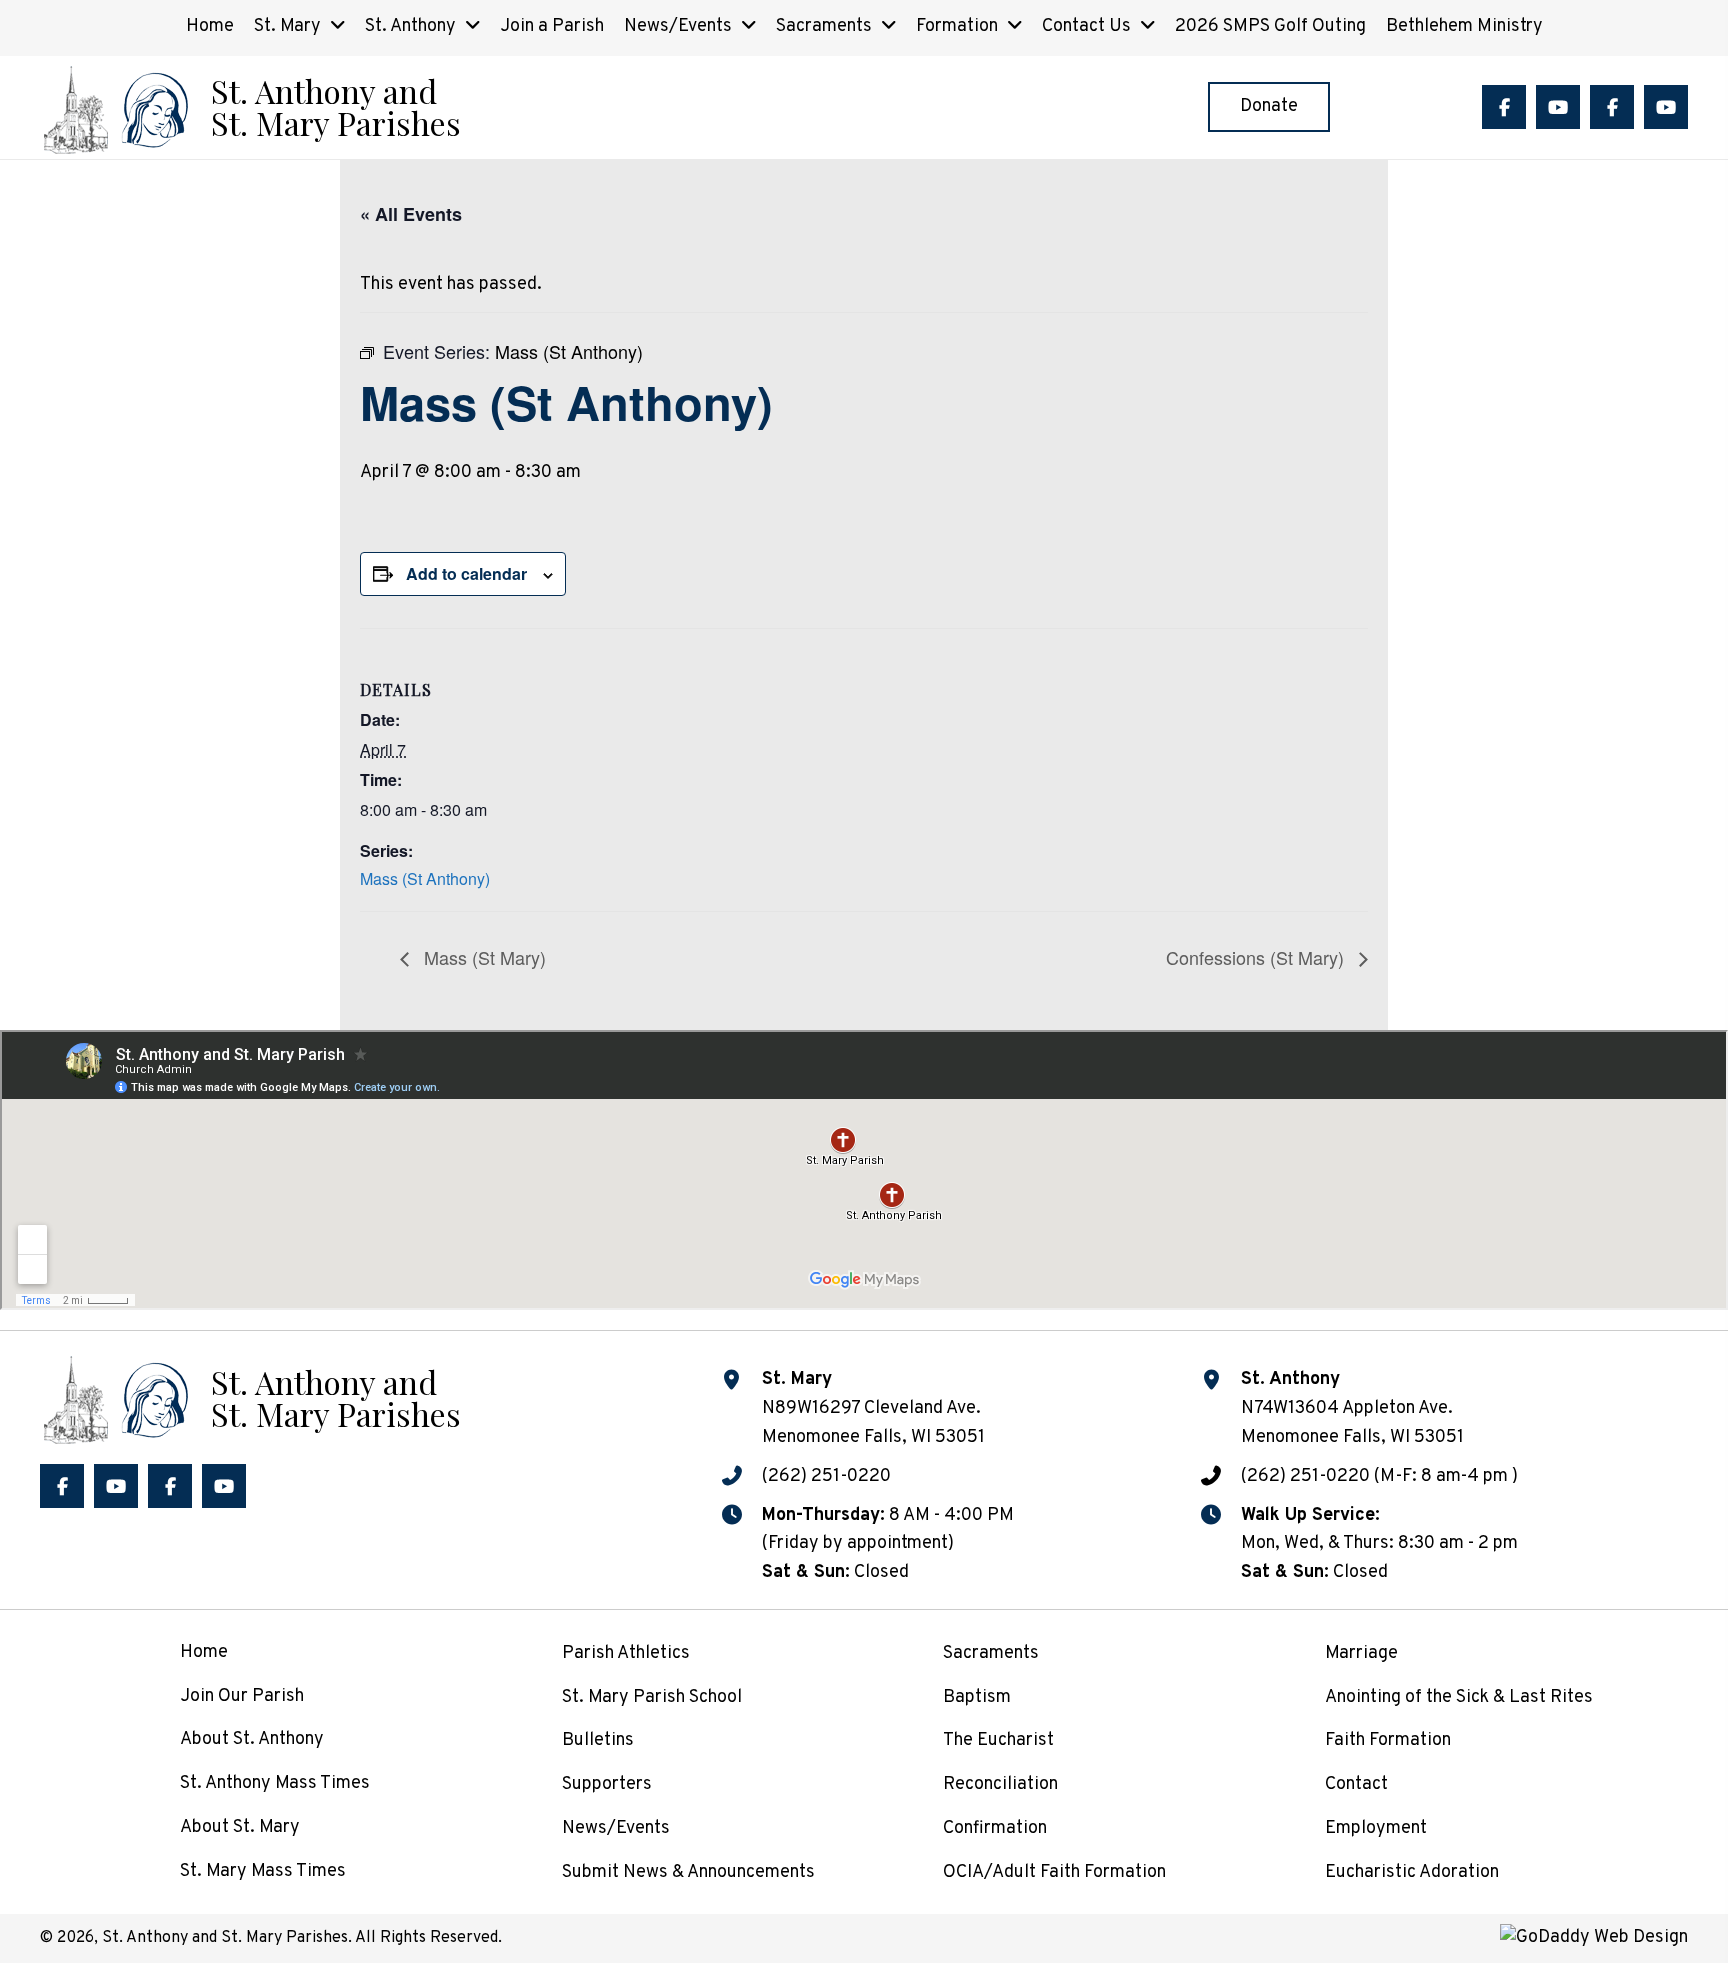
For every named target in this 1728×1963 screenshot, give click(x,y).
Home (204, 1652)
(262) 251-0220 (826, 1476)
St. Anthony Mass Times (275, 1783)
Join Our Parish (242, 1696)
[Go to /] (250, 107)
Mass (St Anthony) (425, 878)
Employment (1376, 1828)
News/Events (616, 1828)
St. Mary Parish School (652, 1697)
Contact (1356, 1784)
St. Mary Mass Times (263, 1871)
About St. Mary (240, 1827)
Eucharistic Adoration (1412, 1872)
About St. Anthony (252, 1739)
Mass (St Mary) (482, 957)
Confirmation (995, 1828)
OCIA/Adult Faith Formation (1054, 1872)
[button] (1504, 107)
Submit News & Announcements (688, 1872)
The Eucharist (998, 1740)
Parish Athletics (626, 1653)
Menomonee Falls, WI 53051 (1352, 1437)
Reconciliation (1000, 1784)
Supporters (607, 1784)
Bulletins (598, 1740)
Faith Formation (1388, 1740)
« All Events (411, 214)
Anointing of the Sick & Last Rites (1459, 1697)
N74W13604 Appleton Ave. (1347, 1408)
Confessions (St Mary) (1257, 957)
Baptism (977, 1697)
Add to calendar (466, 573)
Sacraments (991, 1653)
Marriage (1361, 1653)
